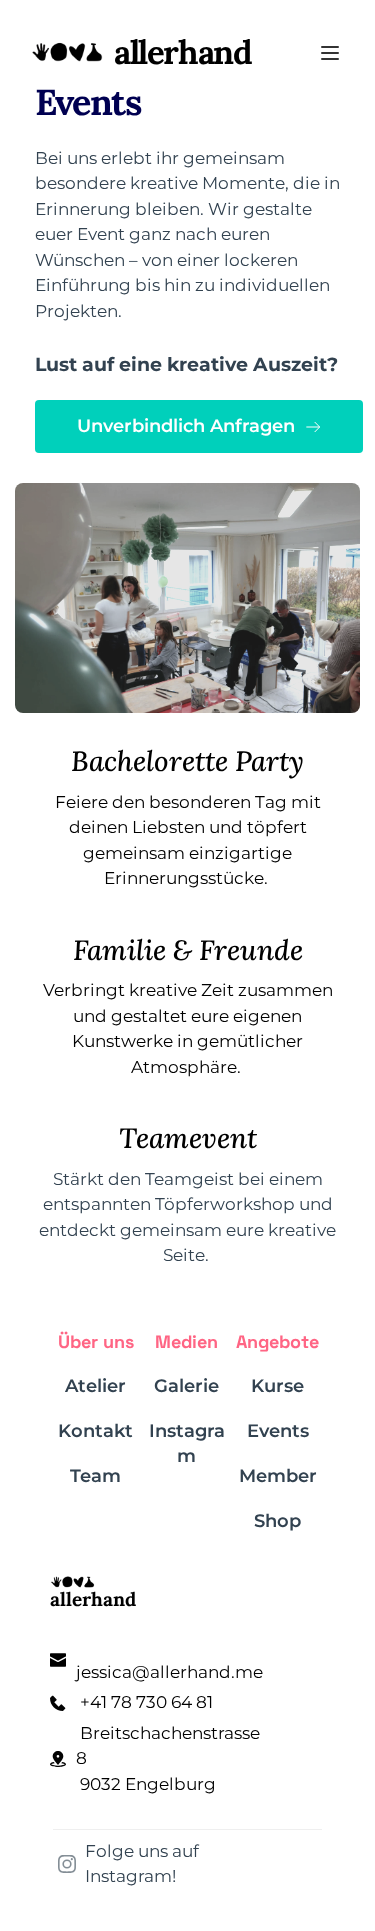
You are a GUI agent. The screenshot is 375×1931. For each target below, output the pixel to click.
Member (278, 1476)
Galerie (186, 1386)
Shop (277, 1521)
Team (95, 1476)
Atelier (95, 1386)
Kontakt (95, 1431)
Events (278, 1431)
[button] (330, 53)
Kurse (277, 1386)
